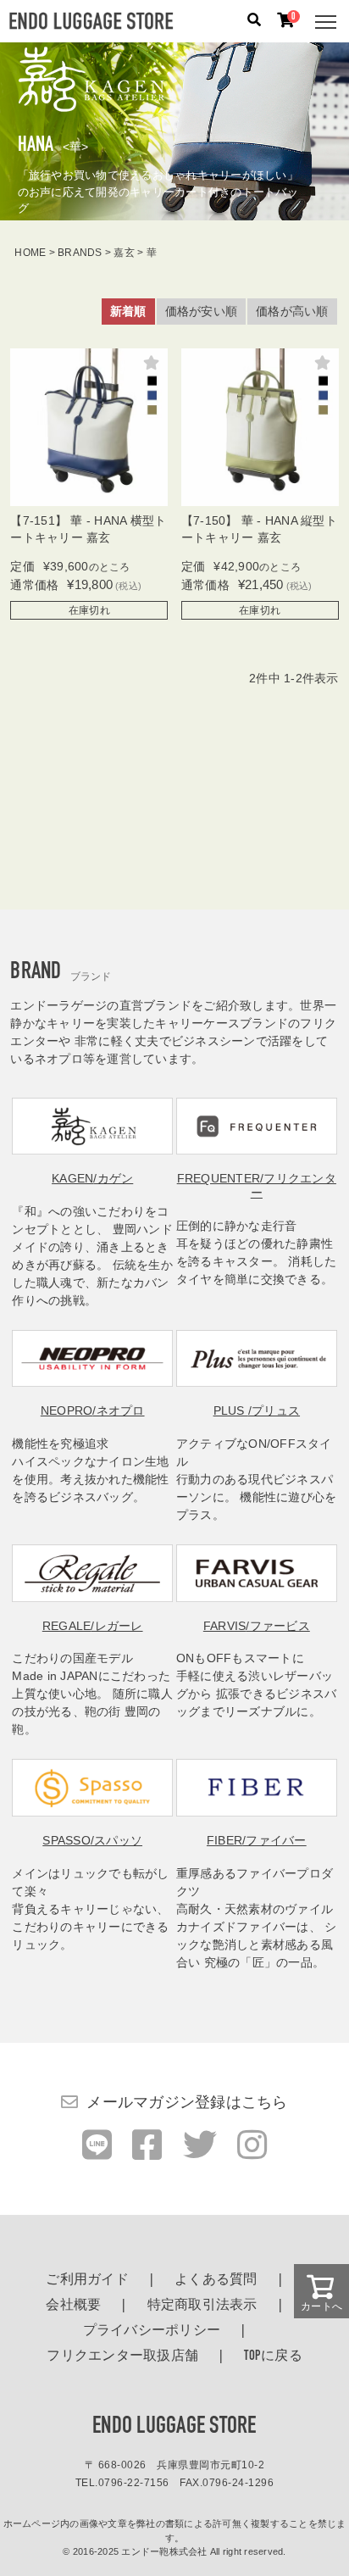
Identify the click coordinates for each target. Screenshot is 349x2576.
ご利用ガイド (87, 2280)
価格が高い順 (292, 311)
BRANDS (80, 253)
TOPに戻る (273, 2356)
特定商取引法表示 (202, 2306)
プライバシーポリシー (152, 2331)
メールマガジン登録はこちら (187, 2102)
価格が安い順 (202, 311)
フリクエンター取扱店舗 (122, 2356)
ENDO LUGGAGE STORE (174, 2427)
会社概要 (73, 2306)
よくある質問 (216, 2280)
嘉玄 (124, 253)
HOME (30, 253)
